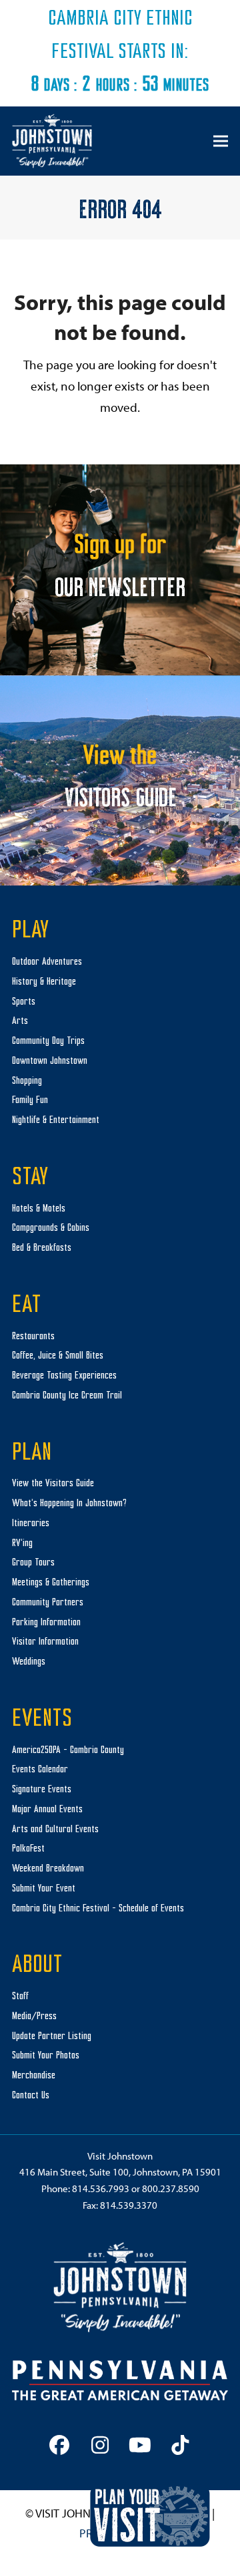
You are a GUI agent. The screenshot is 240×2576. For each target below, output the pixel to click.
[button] (221, 141)
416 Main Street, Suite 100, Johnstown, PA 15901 (120, 2172)
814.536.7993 (101, 2188)
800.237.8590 (171, 2188)
